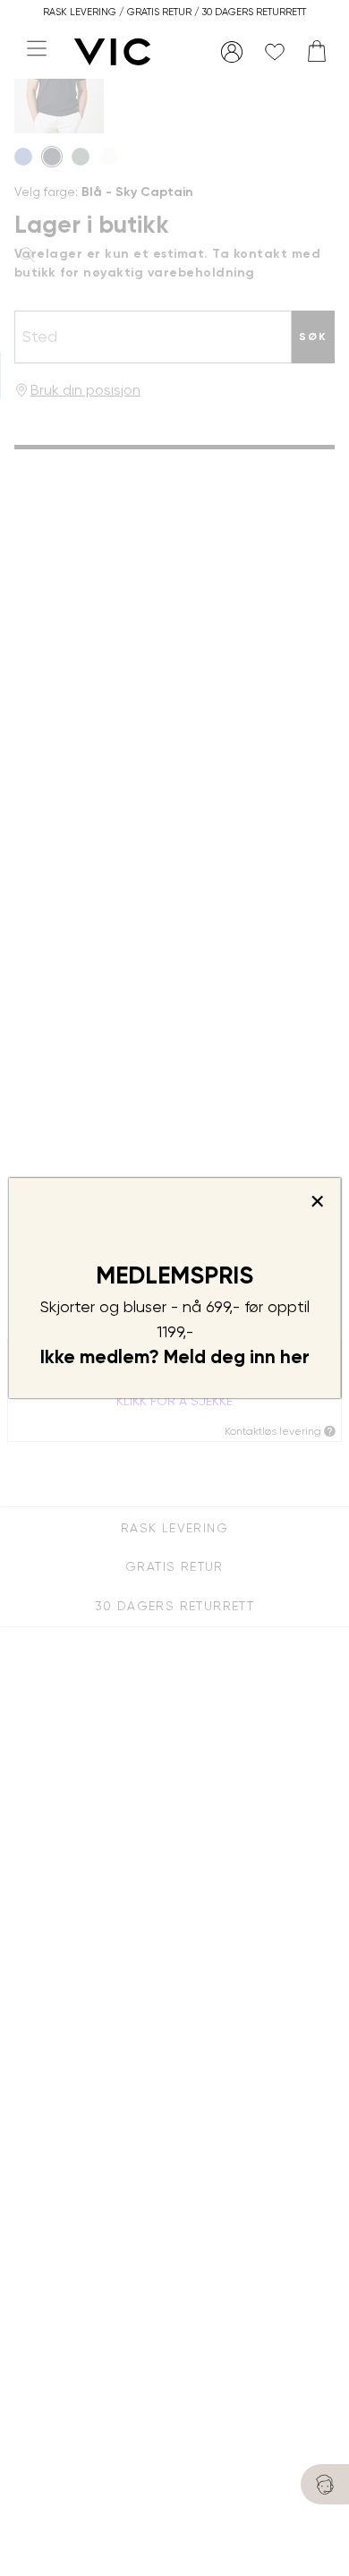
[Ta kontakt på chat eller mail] (325, 2484)
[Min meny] (232, 52)
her (295, 1357)
